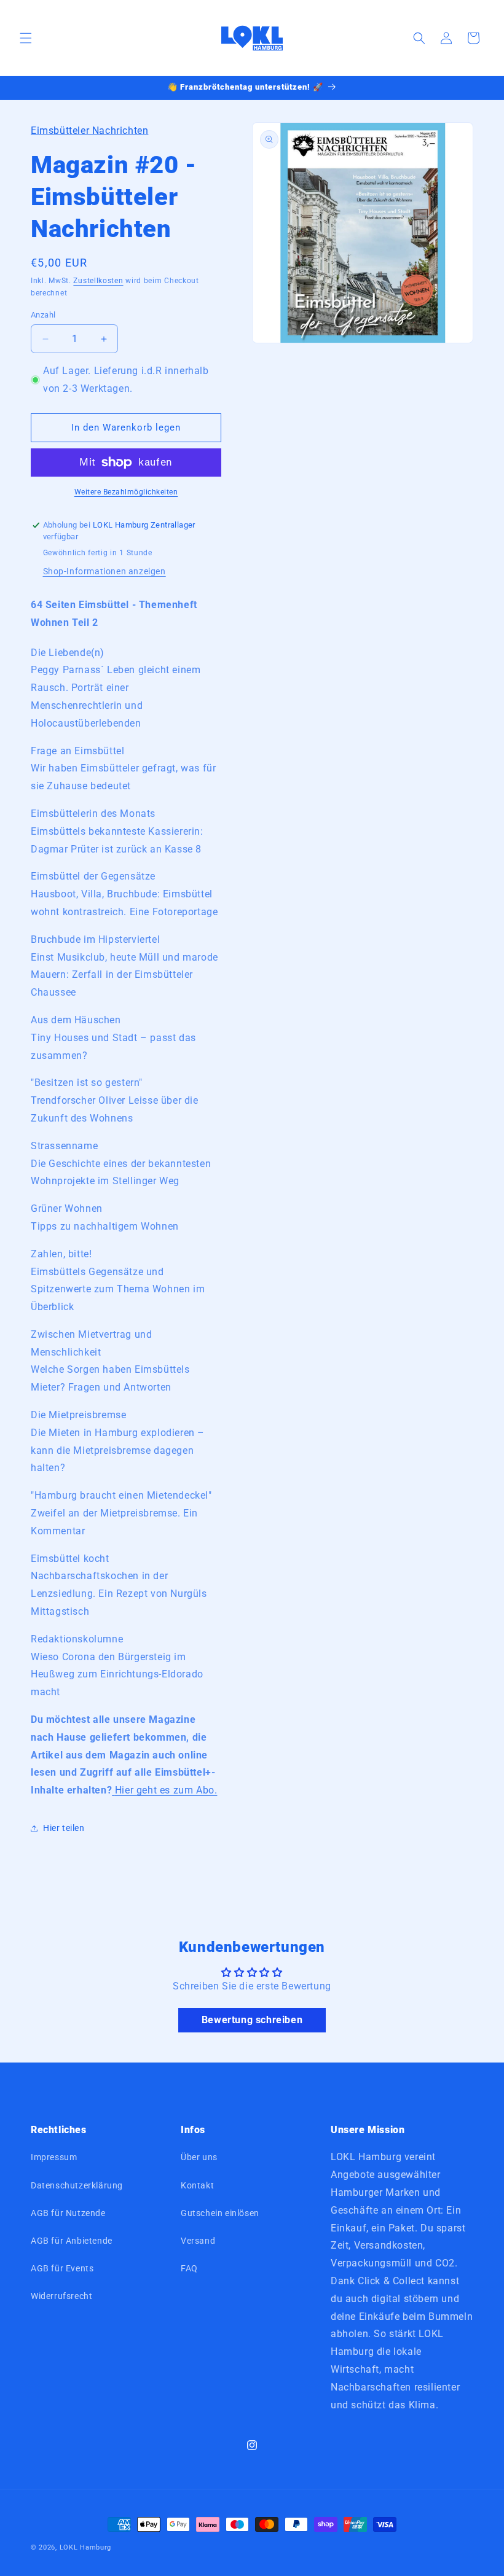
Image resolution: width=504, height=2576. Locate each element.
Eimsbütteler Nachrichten (89, 131)
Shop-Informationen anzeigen (104, 571)
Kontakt (197, 2185)
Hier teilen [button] (64, 1828)
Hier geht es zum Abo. (166, 1790)
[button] (26, 38)
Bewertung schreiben (252, 2020)
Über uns (199, 2157)
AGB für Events (62, 2268)
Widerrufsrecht (61, 2296)
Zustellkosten (98, 281)
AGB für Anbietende (72, 2241)
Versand (198, 2241)
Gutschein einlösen (220, 2213)
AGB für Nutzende (68, 2213)
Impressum (54, 2157)
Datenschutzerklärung (77, 2185)
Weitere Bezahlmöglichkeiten (126, 492)
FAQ (189, 2268)
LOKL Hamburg (85, 2547)
